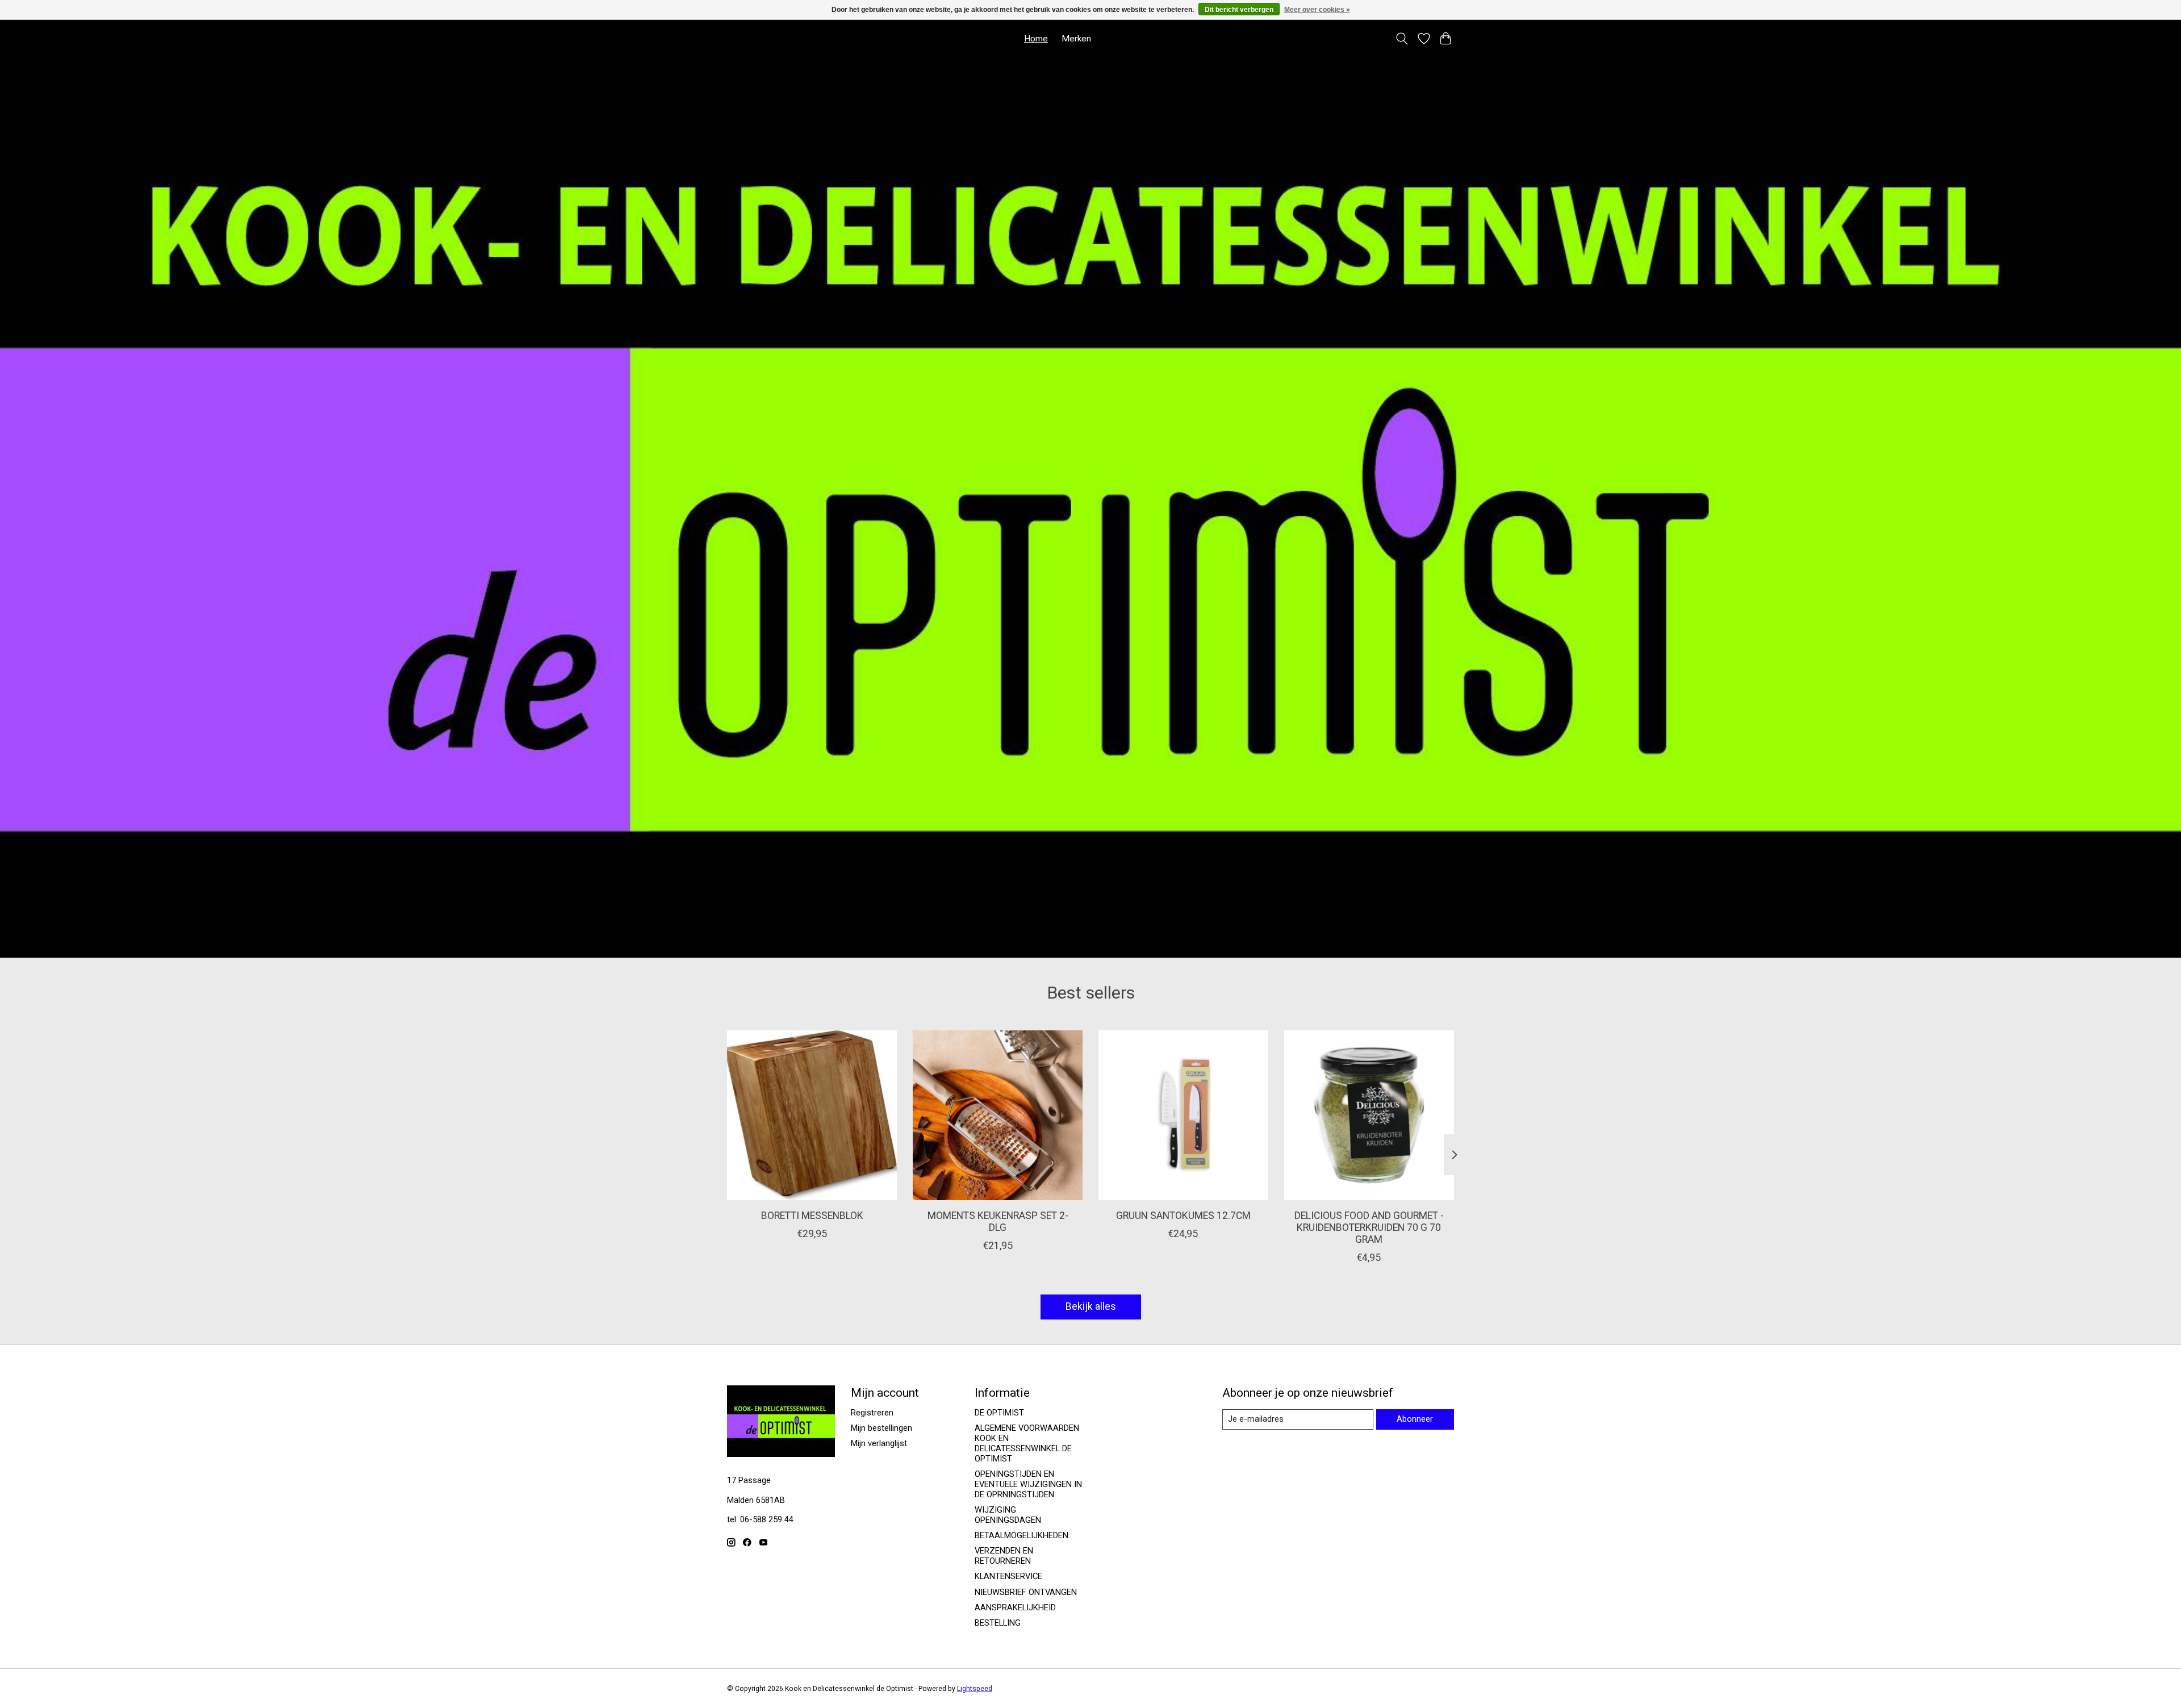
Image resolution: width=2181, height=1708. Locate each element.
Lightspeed (975, 1689)
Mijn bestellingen (881, 1428)
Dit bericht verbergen (1239, 10)
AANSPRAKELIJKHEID (1015, 1607)
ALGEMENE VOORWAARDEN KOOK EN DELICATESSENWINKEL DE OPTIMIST (1027, 1443)
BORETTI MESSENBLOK (812, 1216)
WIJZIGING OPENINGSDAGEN (1008, 1515)
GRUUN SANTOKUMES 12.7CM (1183, 1216)
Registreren (872, 1413)
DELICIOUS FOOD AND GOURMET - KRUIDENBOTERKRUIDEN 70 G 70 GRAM (1369, 1227)
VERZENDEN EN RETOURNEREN (1004, 1556)
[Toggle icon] (1402, 39)
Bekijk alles (1091, 1306)
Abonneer (1415, 1419)
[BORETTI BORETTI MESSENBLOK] (812, 1115)
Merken (1076, 39)
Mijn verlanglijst (879, 1443)
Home (1036, 39)
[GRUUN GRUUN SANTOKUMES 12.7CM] (1183, 1115)
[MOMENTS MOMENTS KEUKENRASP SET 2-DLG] (998, 1115)
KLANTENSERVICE (1008, 1576)
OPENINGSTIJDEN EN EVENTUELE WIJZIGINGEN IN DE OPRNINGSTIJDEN (1028, 1484)
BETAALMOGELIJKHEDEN (1021, 1535)
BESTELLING (998, 1623)
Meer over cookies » (1317, 10)
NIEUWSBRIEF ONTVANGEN (1026, 1592)
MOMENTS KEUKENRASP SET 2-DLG (998, 1222)
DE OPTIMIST (999, 1413)
